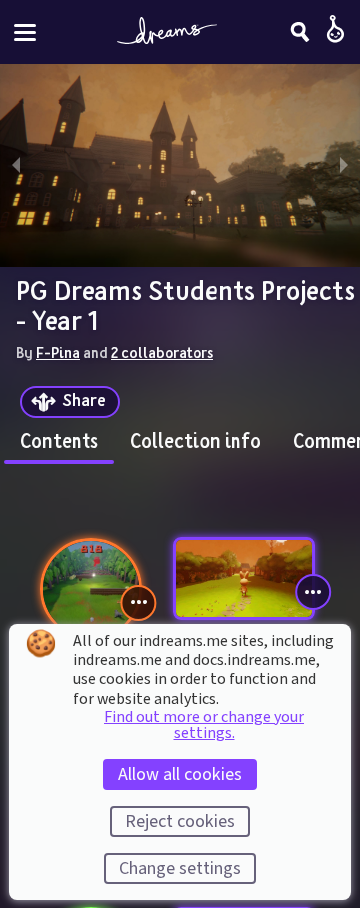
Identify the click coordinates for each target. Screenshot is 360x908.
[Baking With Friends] (244, 578)
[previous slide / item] (16, 165)
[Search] (300, 32)
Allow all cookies (180, 774)
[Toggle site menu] (25, 32)
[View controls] (139, 603)
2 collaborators (162, 352)
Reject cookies (180, 821)
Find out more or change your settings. (204, 725)
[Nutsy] (91, 589)
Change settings (180, 868)
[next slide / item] (344, 165)
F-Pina (58, 352)
